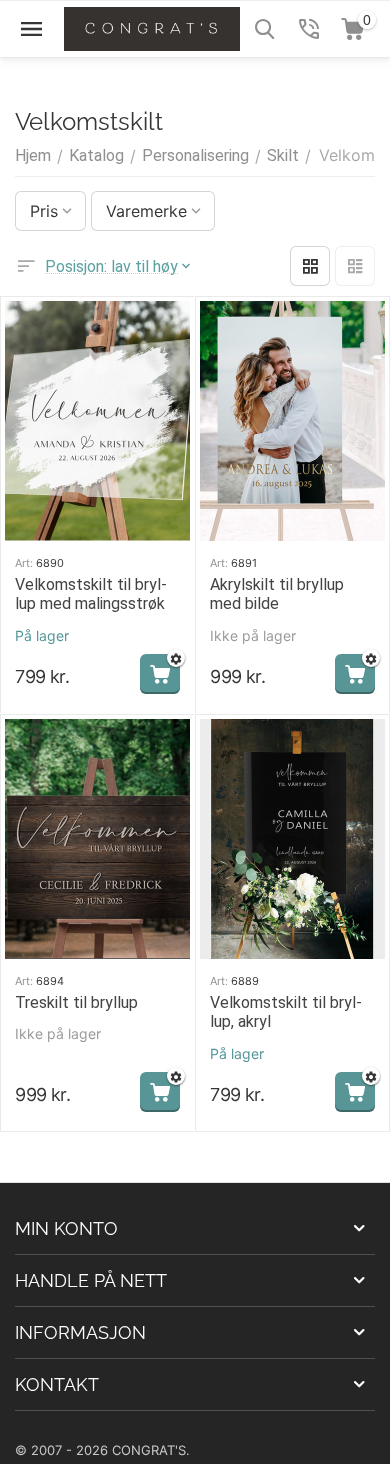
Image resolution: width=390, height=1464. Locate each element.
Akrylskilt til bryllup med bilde (277, 594)
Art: (24, 563)
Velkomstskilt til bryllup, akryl (286, 1012)
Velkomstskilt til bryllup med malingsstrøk (91, 594)
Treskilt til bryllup (76, 1002)
